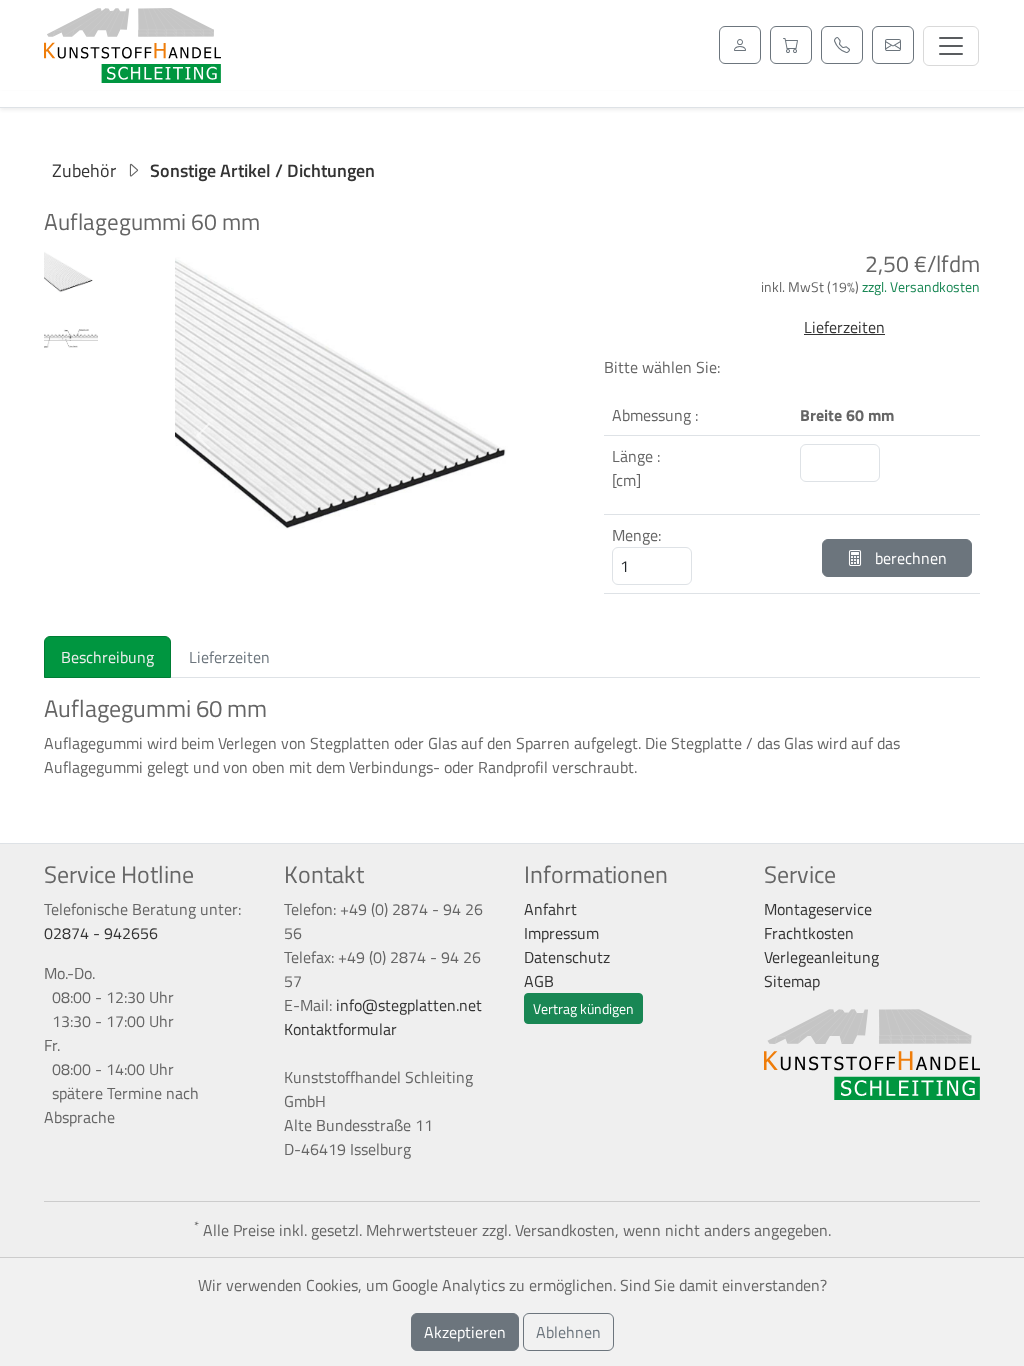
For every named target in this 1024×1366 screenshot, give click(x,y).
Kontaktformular (340, 1029)
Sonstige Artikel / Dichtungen (262, 170)
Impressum (561, 933)
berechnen (909, 558)
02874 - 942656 (101, 933)
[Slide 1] (342, 592)
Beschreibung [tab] (107, 657)
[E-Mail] (893, 45)
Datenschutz (567, 957)
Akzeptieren (465, 1332)
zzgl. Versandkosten (921, 286)
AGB (539, 981)
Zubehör (84, 170)
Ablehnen (568, 1332)
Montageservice (818, 909)
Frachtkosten (809, 933)
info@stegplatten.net (409, 1005)
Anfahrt (550, 909)
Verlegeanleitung (821, 957)
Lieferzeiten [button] (844, 327)
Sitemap (792, 981)
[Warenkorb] (791, 45)
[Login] (740, 45)
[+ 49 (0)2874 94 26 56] (842, 45)
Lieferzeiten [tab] (229, 657)
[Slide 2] (378, 592)
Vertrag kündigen (583, 1008)
